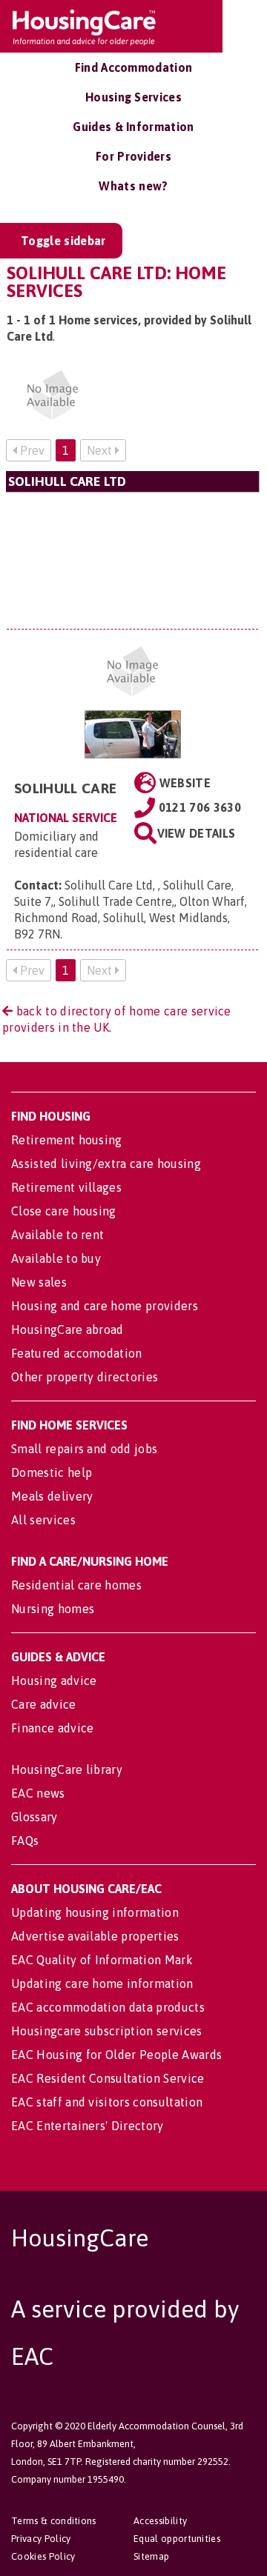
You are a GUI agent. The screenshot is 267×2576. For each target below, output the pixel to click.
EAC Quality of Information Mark (102, 1960)
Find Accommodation (134, 67)
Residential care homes (76, 1585)
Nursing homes (53, 1609)
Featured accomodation (77, 1353)
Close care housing (64, 1211)
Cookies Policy (43, 2556)
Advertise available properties (95, 1936)
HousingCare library (67, 1769)
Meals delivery (52, 1496)
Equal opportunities (177, 2539)
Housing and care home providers (105, 1306)
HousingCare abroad (67, 1329)
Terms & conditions (54, 2521)
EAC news (38, 1793)
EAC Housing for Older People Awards (116, 2055)
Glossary (34, 1817)
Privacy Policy (41, 2539)
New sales (39, 1282)
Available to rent (57, 1235)
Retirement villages (66, 1187)
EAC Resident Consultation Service (108, 2078)
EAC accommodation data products (108, 2007)
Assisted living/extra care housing (106, 1164)
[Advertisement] (132, 560)
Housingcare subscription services (107, 2031)
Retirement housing (67, 1140)
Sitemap (151, 2556)
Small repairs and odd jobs (84, 1449)
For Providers (133, 156)
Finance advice (52, 1728)
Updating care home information (102, 1983)
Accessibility (160, 2521)
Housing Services (133, 97)
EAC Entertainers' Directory (88, 2126)
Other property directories (85, 1377)
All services (43, 1520)
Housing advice (54, 1681)
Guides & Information (133, 127)
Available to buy (56, 1258)
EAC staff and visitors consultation (107, 2102)
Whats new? (133, 186)
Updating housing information (95, 1912)
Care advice (44, 1704)
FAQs (25, 1841)
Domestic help (52, 1472)
